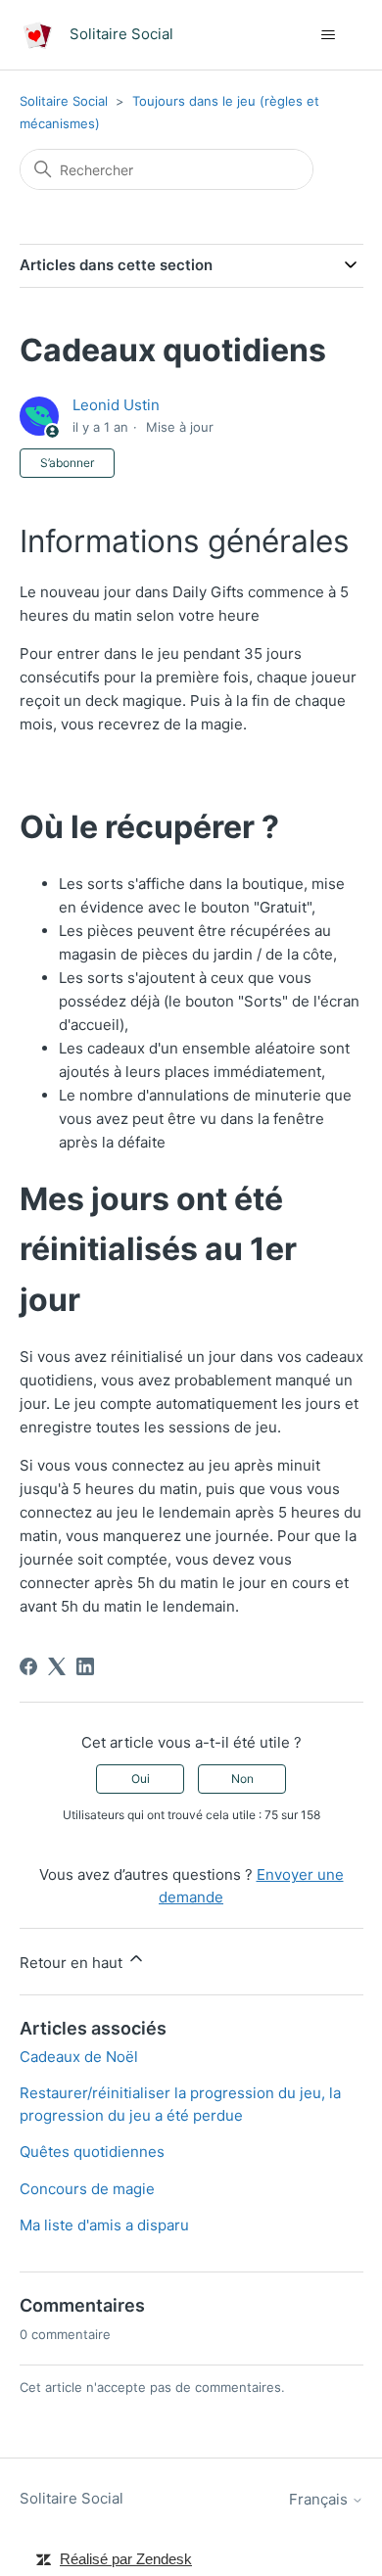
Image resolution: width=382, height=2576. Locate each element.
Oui (141, 1779)
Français (320, 2499)
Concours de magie (87, 2189)
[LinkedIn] (85, 1666)
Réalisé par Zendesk (126, 2559)
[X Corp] (57, 1666)
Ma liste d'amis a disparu (104, 2225)
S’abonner (67, 463)
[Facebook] (28, 1666)
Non (242, 1779)
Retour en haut (73, 1963)
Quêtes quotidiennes (92, 2152)
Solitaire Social (64, 101)
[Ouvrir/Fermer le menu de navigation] (329, 35)
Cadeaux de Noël (79, 2057)
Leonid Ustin (116, 405)
